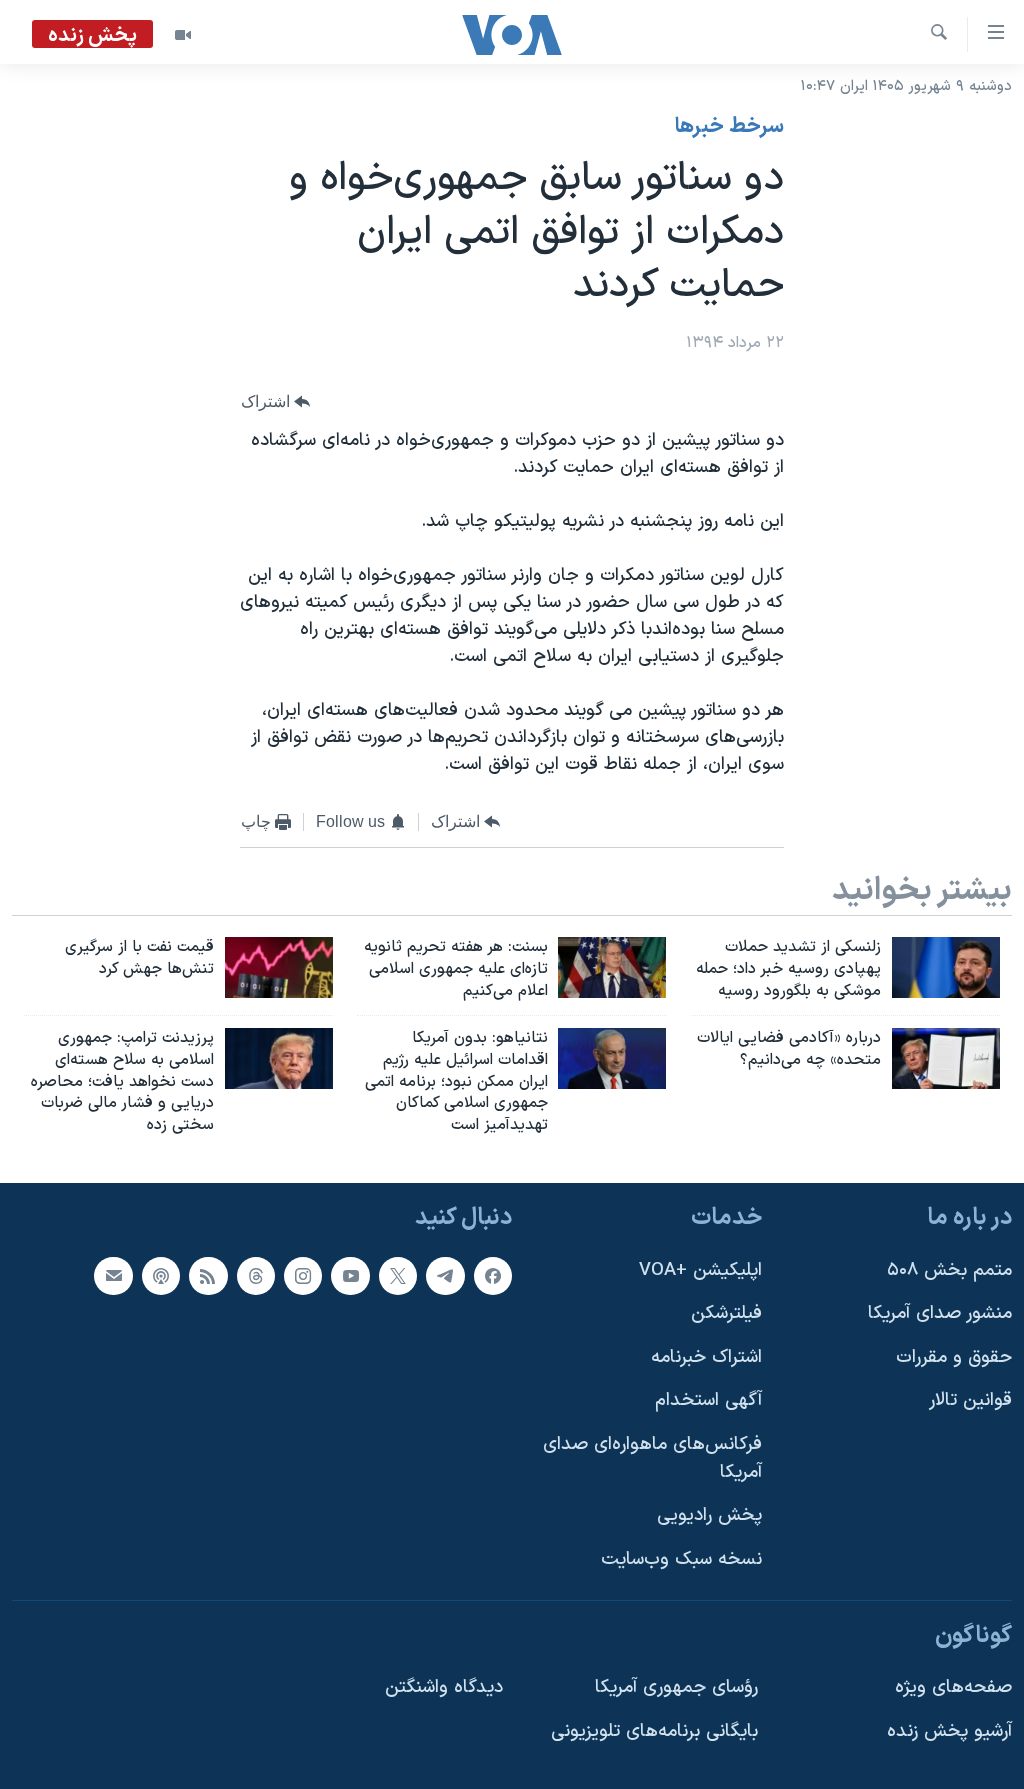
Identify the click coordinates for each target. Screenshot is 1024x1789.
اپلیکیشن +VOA (700, 1270)
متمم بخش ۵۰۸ (949, 1270)
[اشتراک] (113, 1276)
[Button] (276, 401)
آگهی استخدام (708, 1401)
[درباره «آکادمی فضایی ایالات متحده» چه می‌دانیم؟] (946, 1058)
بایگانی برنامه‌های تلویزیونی (654, 1731)
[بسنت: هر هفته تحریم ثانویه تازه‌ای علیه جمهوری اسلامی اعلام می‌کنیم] (612, 967)
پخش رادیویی (709, 1515)
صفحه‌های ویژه (953, 1687)
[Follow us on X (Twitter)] (398, 1276)
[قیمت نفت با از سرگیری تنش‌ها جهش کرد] (279, 967)
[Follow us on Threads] (256, 1276)
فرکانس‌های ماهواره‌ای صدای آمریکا (652, 1458)
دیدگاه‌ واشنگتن (444, 1687)
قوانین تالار (970, 1401)
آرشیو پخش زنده (949, 1731)
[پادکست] (161, 1276)
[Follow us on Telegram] (445, 1276)
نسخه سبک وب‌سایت (681, 1559)
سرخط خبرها (729, 127)
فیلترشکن (726, 1313)
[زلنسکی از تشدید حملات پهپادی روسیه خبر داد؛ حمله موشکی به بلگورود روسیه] (946, 967)
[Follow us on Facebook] (493, 1276)
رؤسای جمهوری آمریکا (676, 1687)
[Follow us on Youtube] (350, 1276)
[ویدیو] (183, 35)
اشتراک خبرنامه (706, 1357)
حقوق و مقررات (954, 1357)
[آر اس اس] (208, 1276)
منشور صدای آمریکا (940, 1313)
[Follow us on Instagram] (303, 1276)
